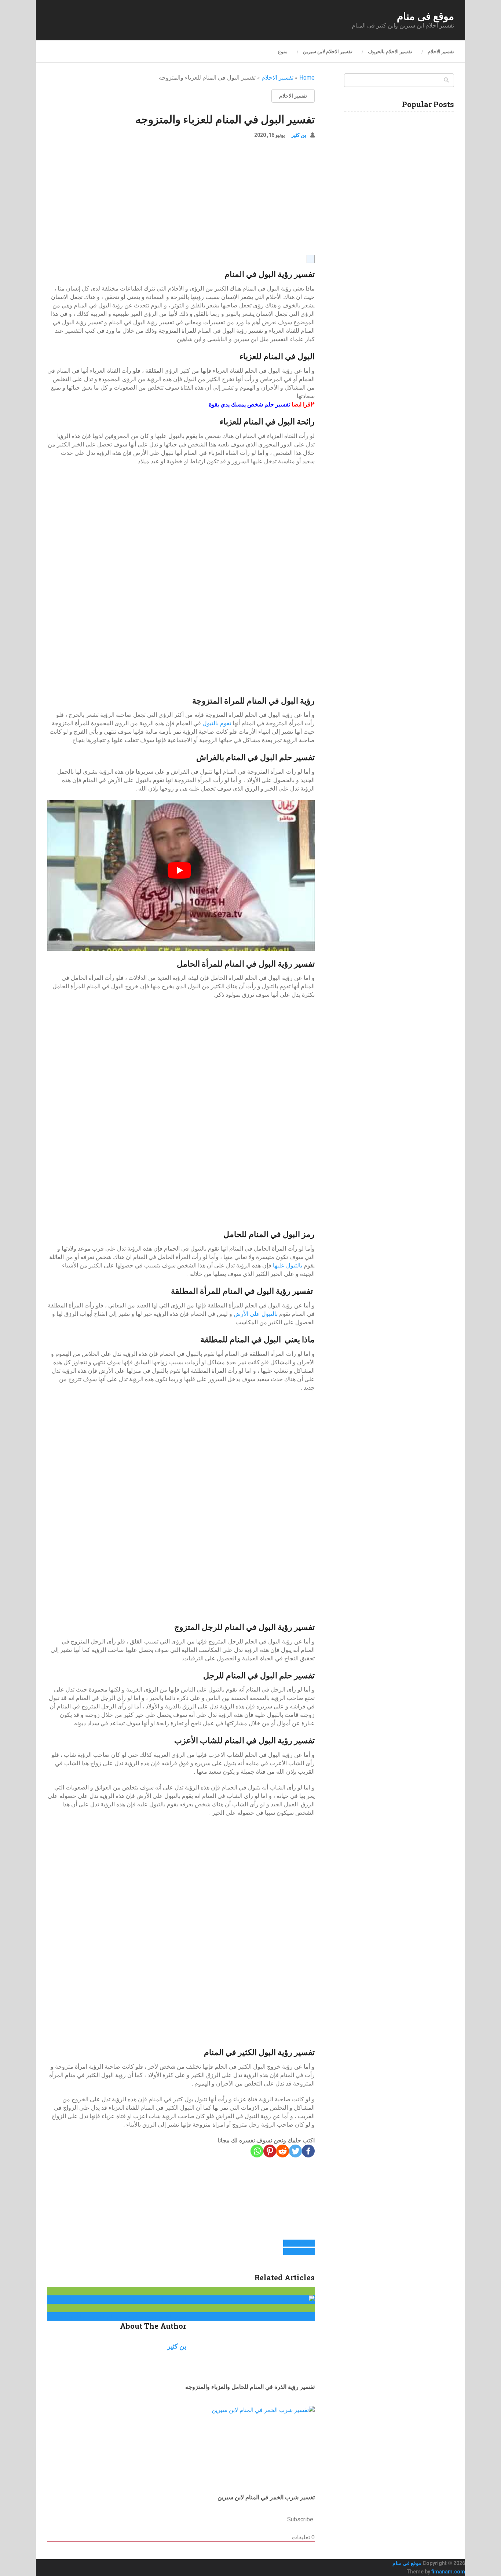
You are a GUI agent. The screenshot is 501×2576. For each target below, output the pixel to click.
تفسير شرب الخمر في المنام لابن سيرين (266, 2497)
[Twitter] (295, 2151)
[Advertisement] (181, 200)
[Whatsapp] (257, 2151)
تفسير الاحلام (441, 52)
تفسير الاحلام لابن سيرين (328, 52)
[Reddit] (283, 2151)
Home (307, 78)
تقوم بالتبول (217, 723)
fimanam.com (448, 2572)
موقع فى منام (425, 16)
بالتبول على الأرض (256, 1314)
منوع (283, 52)
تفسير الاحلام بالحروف (390, 52)
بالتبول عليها (288, 1265)
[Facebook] (308, 2151)
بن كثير (299, 135)
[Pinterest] (270, 2151)
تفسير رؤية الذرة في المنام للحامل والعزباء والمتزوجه (250, 2387)
